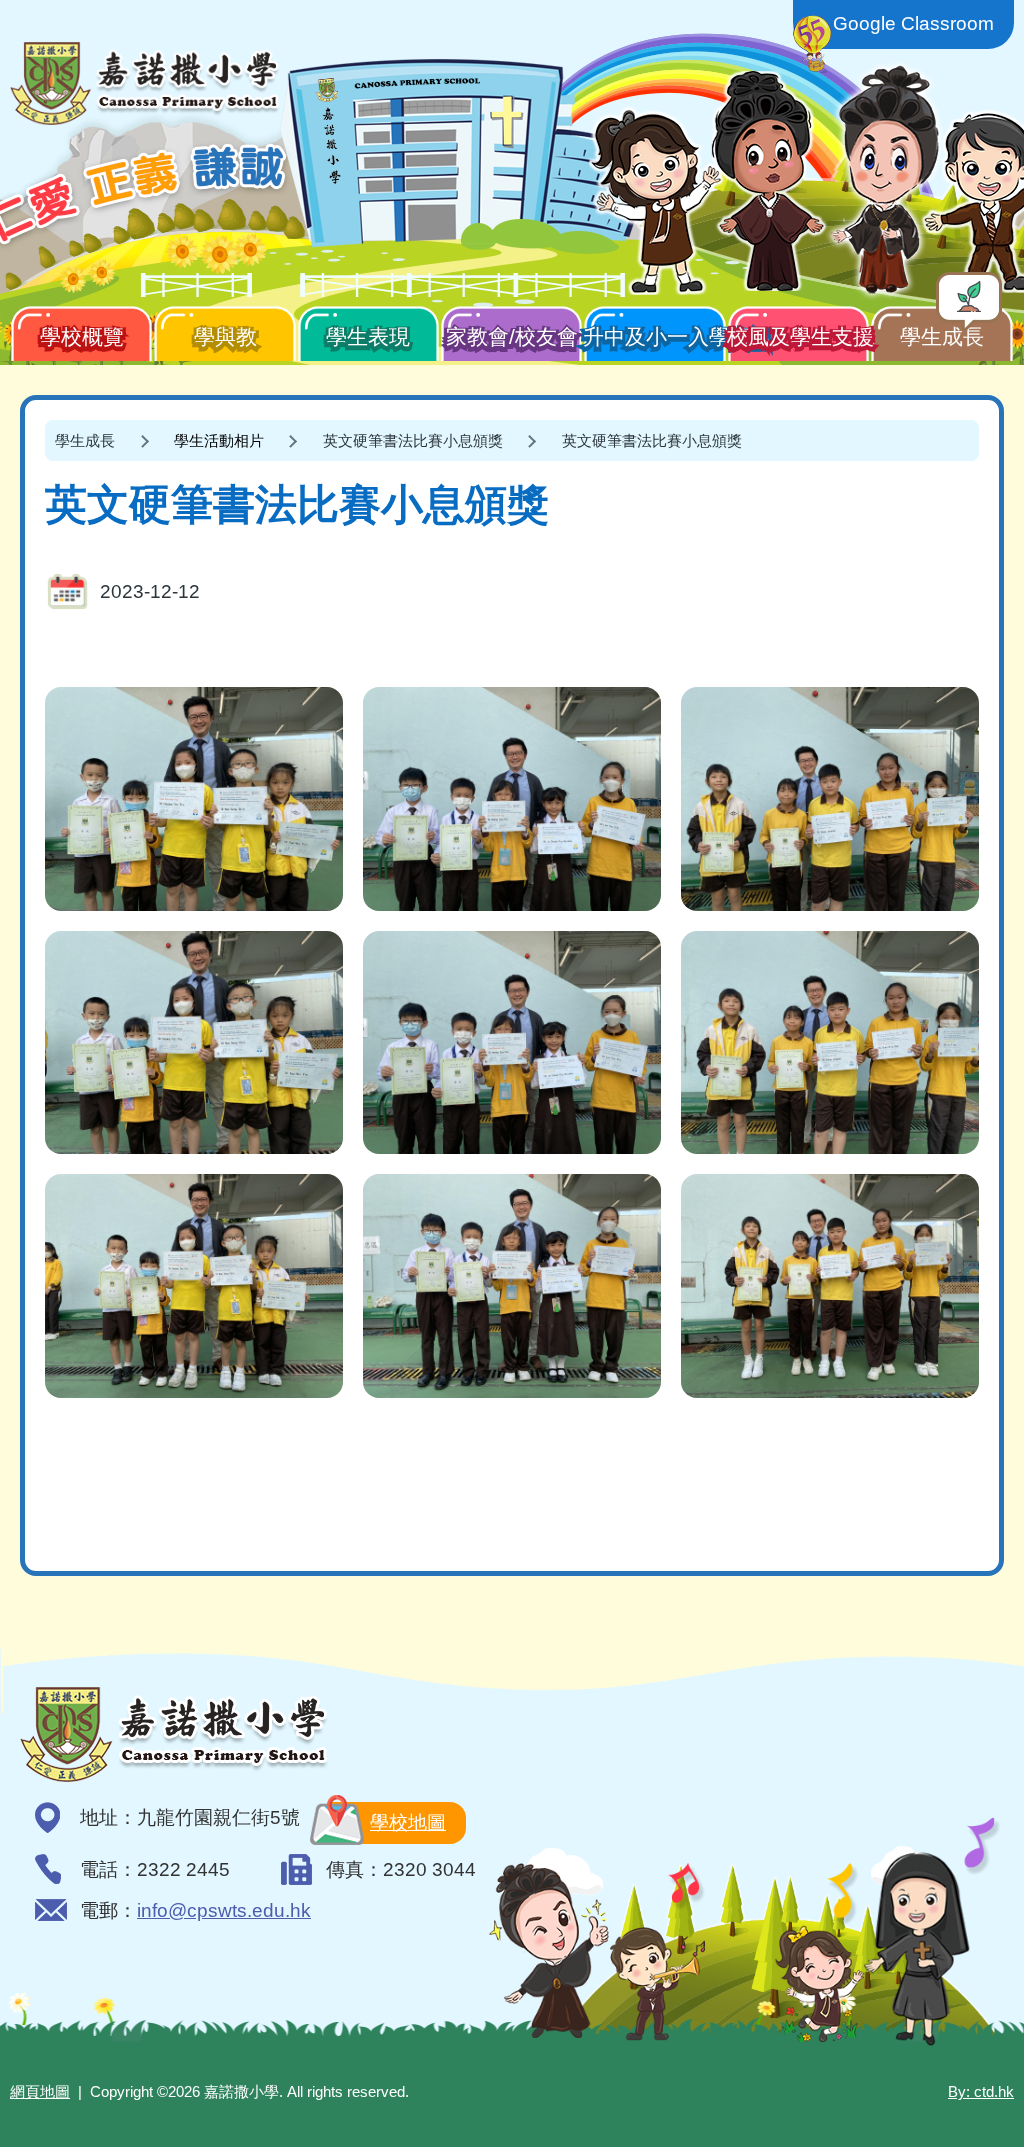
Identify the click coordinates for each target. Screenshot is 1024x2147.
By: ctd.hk (981, 2091)
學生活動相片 (219, 440)
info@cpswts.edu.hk (224, 1910)
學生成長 (942, 336)
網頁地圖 (40, 2091)
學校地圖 (408, 1822)
